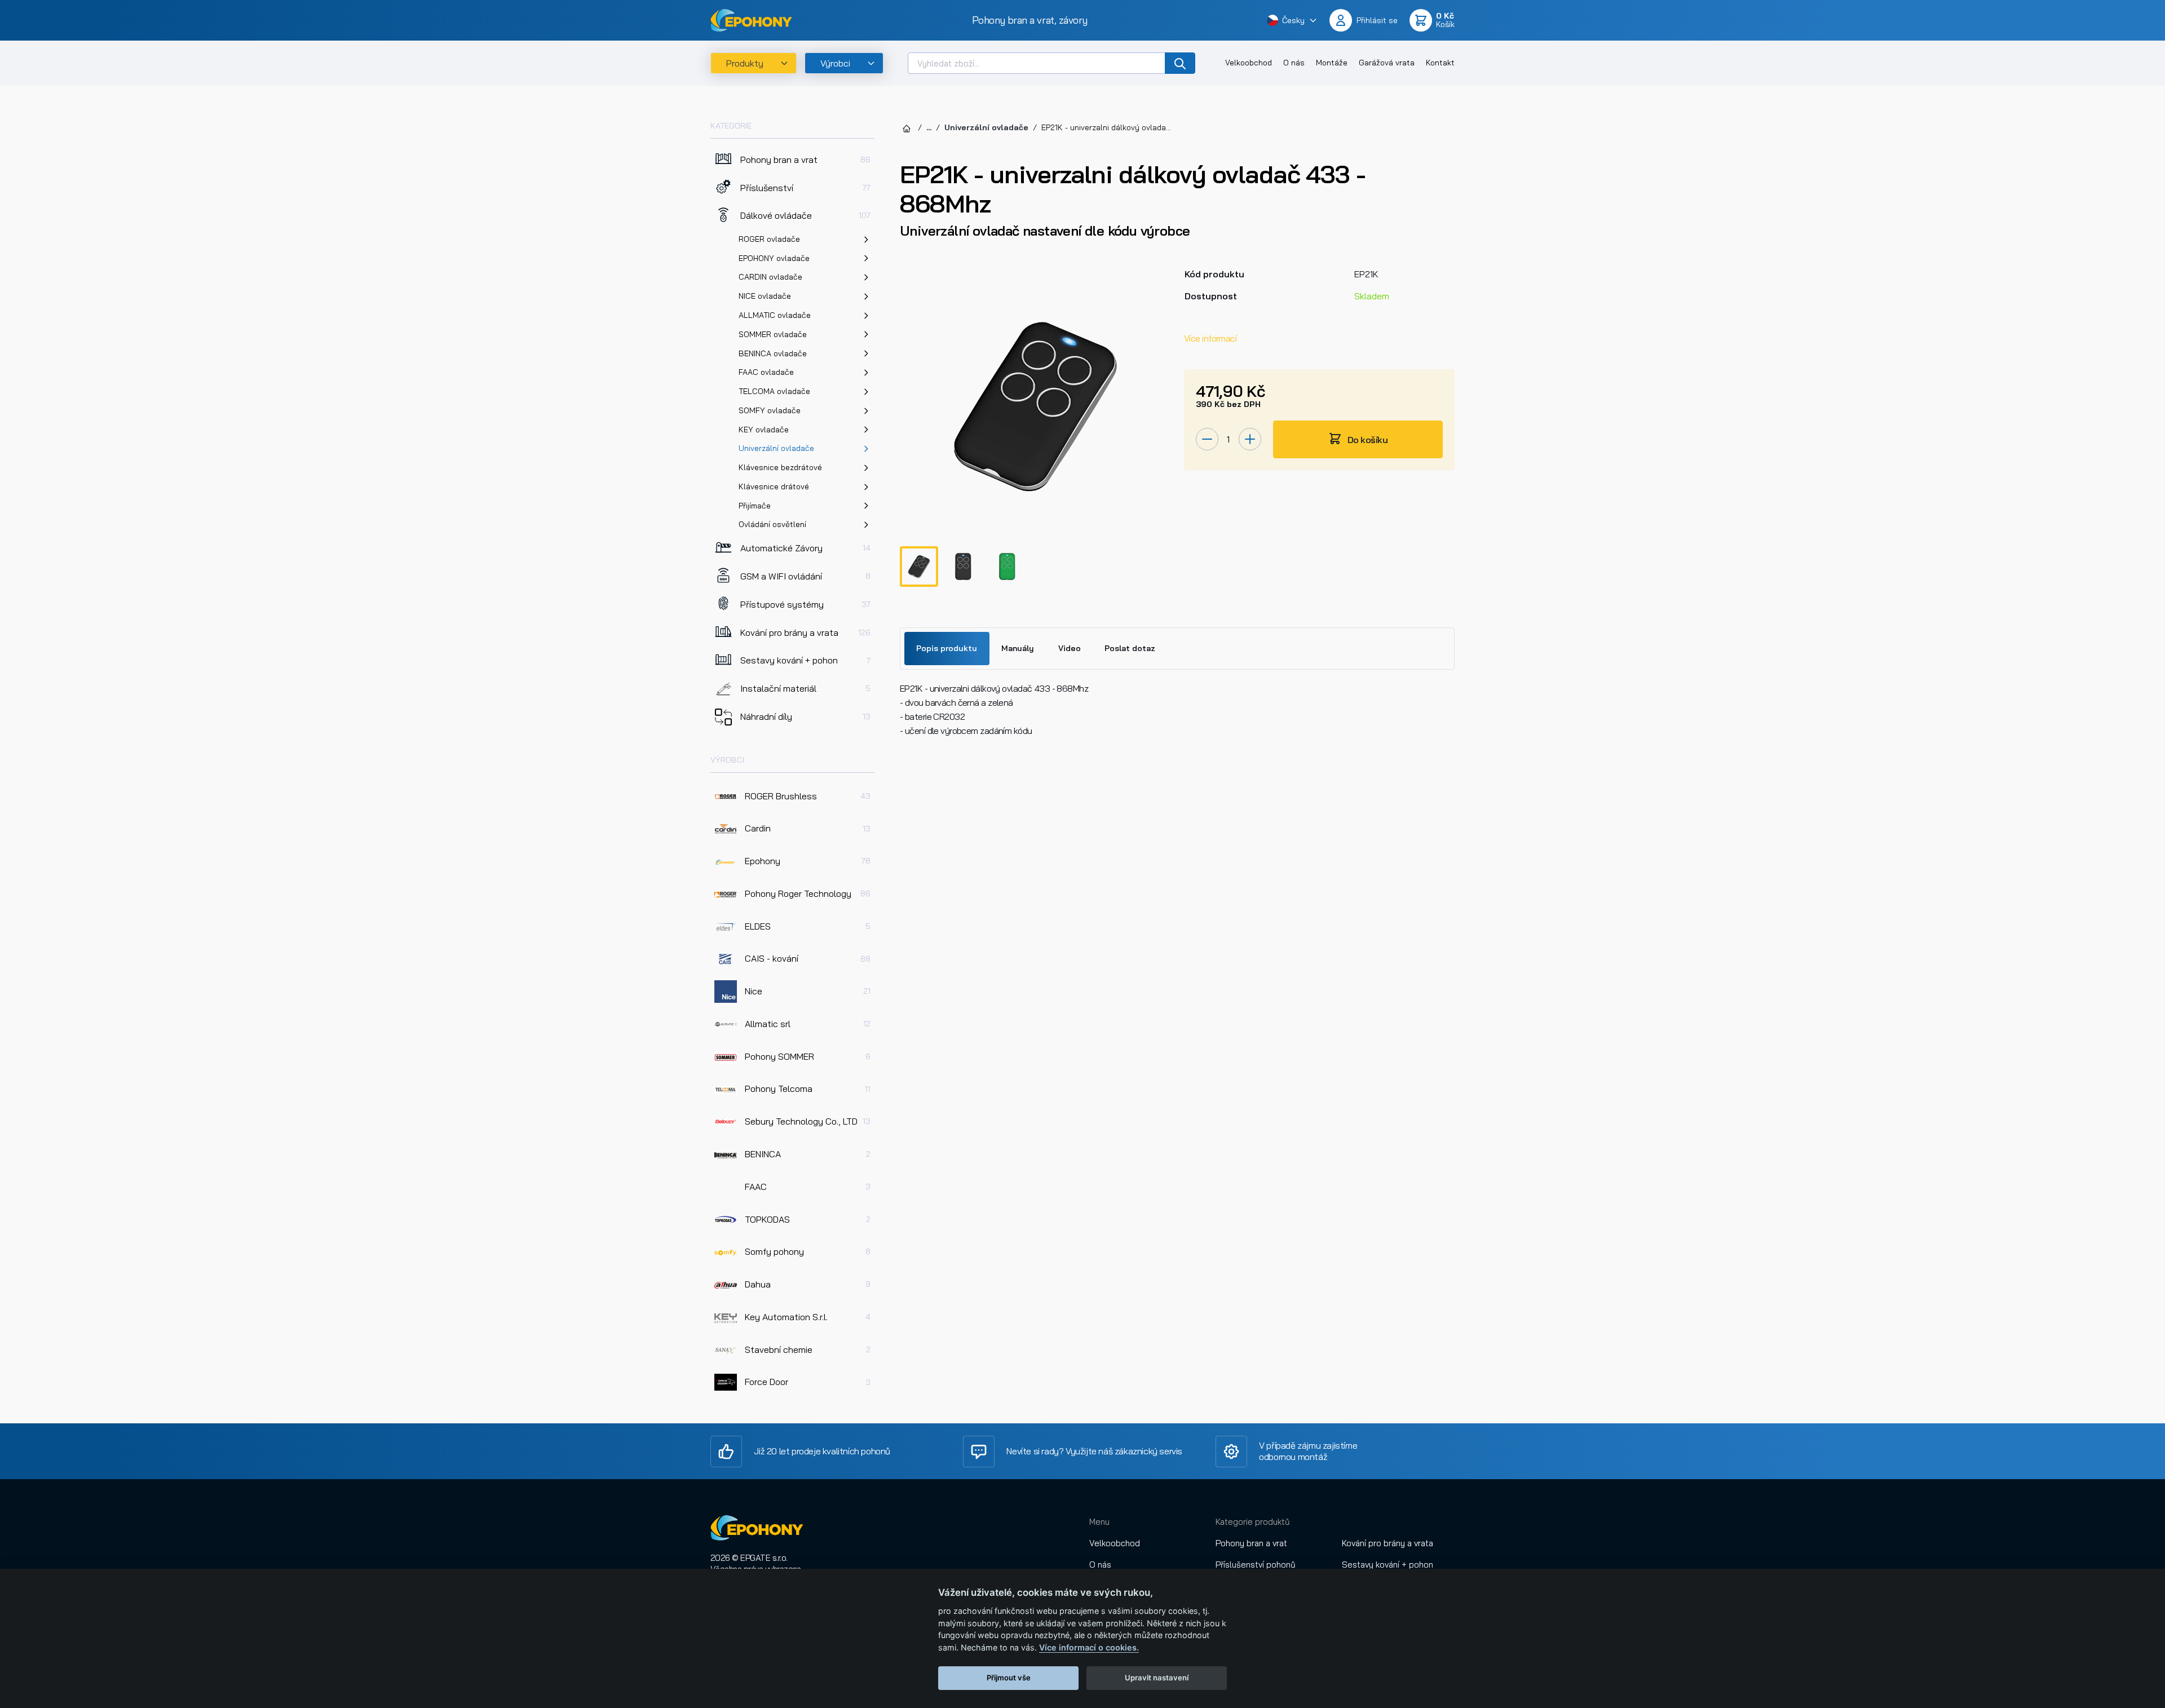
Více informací (1210, 338)
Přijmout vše (1009, 1678)
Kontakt (1440, 63)
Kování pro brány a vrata (1388, 1543)
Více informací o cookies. (1089, 1647)
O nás (1294, 63)
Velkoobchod (1249, 63)
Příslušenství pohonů (1256, 1565)
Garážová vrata (1387, 63)
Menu (1099, 1522)
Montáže (1332, 63)
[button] (1292, 20)
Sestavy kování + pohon (1388, 1565)
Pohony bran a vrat (1251, 1543)
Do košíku (1367, 440)
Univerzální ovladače (986, 127)
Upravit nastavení (1157, 1678)
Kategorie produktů (1253, 1522)
